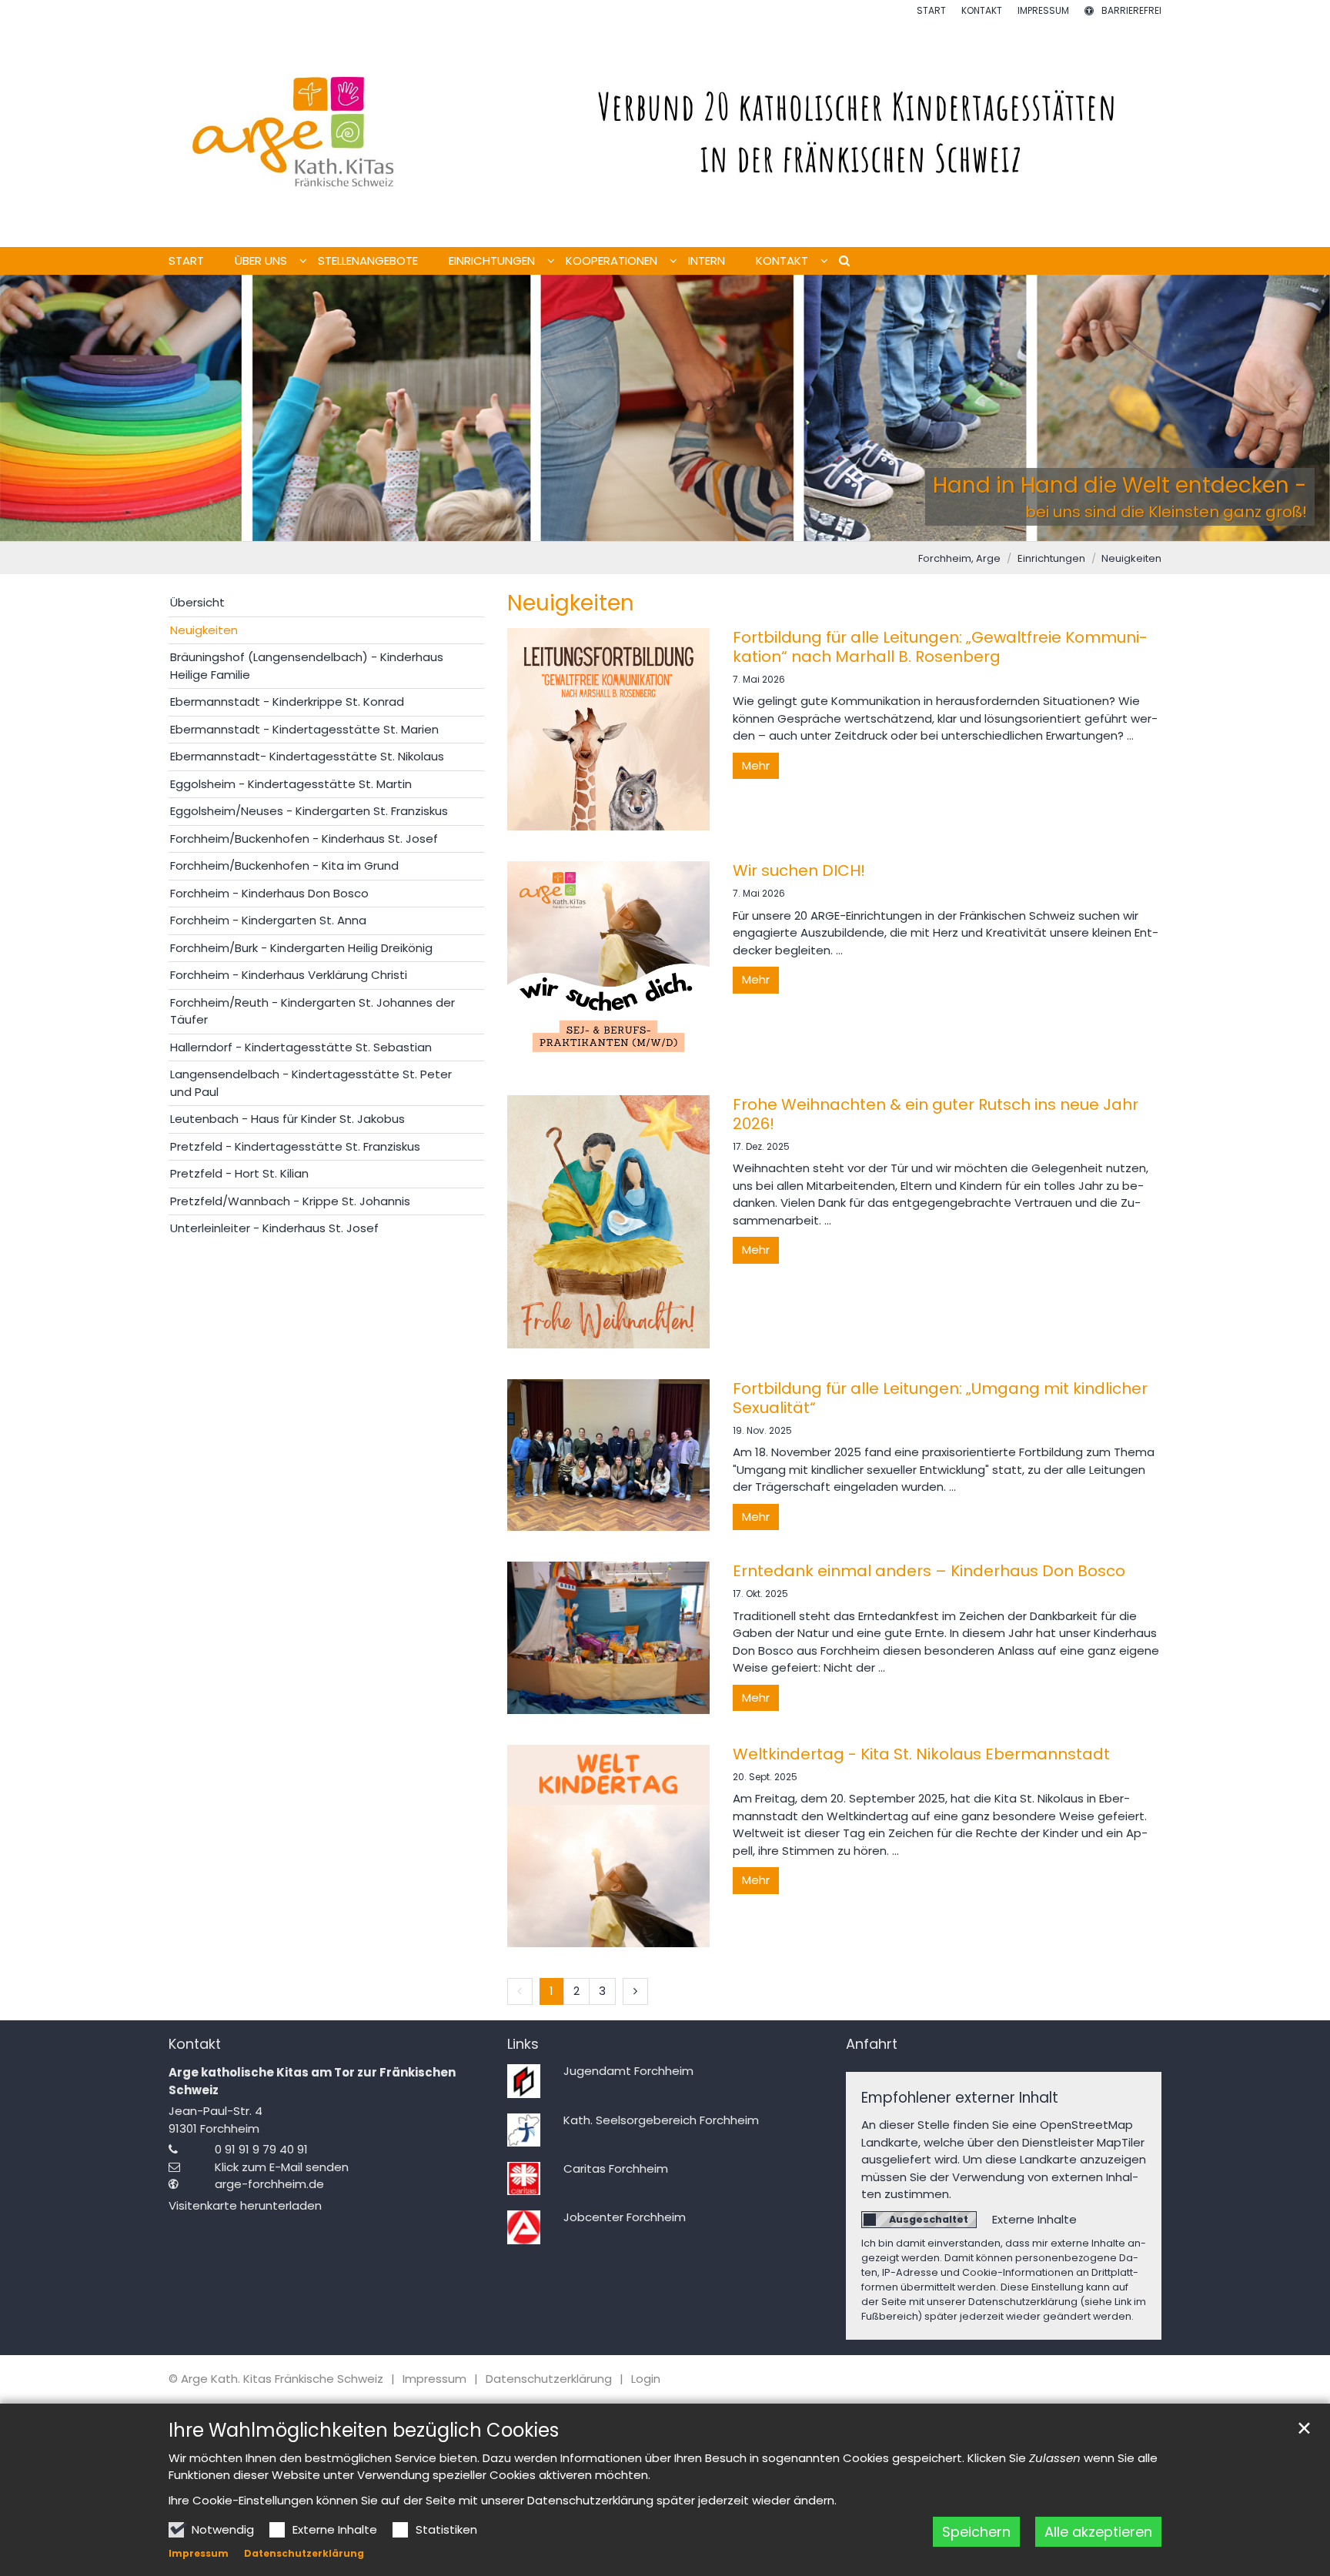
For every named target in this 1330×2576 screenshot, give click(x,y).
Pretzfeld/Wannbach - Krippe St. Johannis (290, 1201)
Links (523, 2045)
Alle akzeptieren (1098, 2532)
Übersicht (197, 602)
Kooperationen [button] (612, 261)
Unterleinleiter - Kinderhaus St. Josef (274, 1228)
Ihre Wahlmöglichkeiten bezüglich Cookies (364, 2431)
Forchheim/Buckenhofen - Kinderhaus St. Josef (304, 839)
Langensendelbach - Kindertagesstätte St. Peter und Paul (311, 1083)
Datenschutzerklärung (304, 2553)
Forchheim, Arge (959, 558)
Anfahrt (872, 2045)
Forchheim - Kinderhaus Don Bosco (269, 893)
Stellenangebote (368, 261)
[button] (839, 264)
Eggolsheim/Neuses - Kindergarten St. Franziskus (309, 811)
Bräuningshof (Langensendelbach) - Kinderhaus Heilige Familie (307, 666)
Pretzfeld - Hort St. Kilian (239, 1173)
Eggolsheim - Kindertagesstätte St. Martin (291, 784)
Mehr (756, 765)
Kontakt (195, 2045)
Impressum (199, 2553)
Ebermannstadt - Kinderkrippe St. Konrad (287, 702)
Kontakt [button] (782, 261)
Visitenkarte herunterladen (245, 2205)
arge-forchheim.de (269, 2184)
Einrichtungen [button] (492, 261)
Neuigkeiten (1131, 558)
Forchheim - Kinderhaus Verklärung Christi (289, 975)
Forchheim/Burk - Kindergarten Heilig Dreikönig (301, 948)
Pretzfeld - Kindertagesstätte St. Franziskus (295, 1146)
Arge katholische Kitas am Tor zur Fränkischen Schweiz (312, 2081)
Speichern (976, 2532)
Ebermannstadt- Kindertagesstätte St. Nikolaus (307, 756)
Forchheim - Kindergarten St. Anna (268, 920)
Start (186, 261)
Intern (707, 261)
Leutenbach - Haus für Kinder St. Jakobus (287, 1119)
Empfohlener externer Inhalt (960, 2098)
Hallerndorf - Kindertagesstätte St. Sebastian (301, 1047)
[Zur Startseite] (665, 132)
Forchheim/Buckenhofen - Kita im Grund (284, 865)
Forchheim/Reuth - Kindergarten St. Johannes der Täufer (312, 1011)
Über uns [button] (261, 261)
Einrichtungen (1051, 558)
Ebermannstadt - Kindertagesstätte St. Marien (304, 729)
